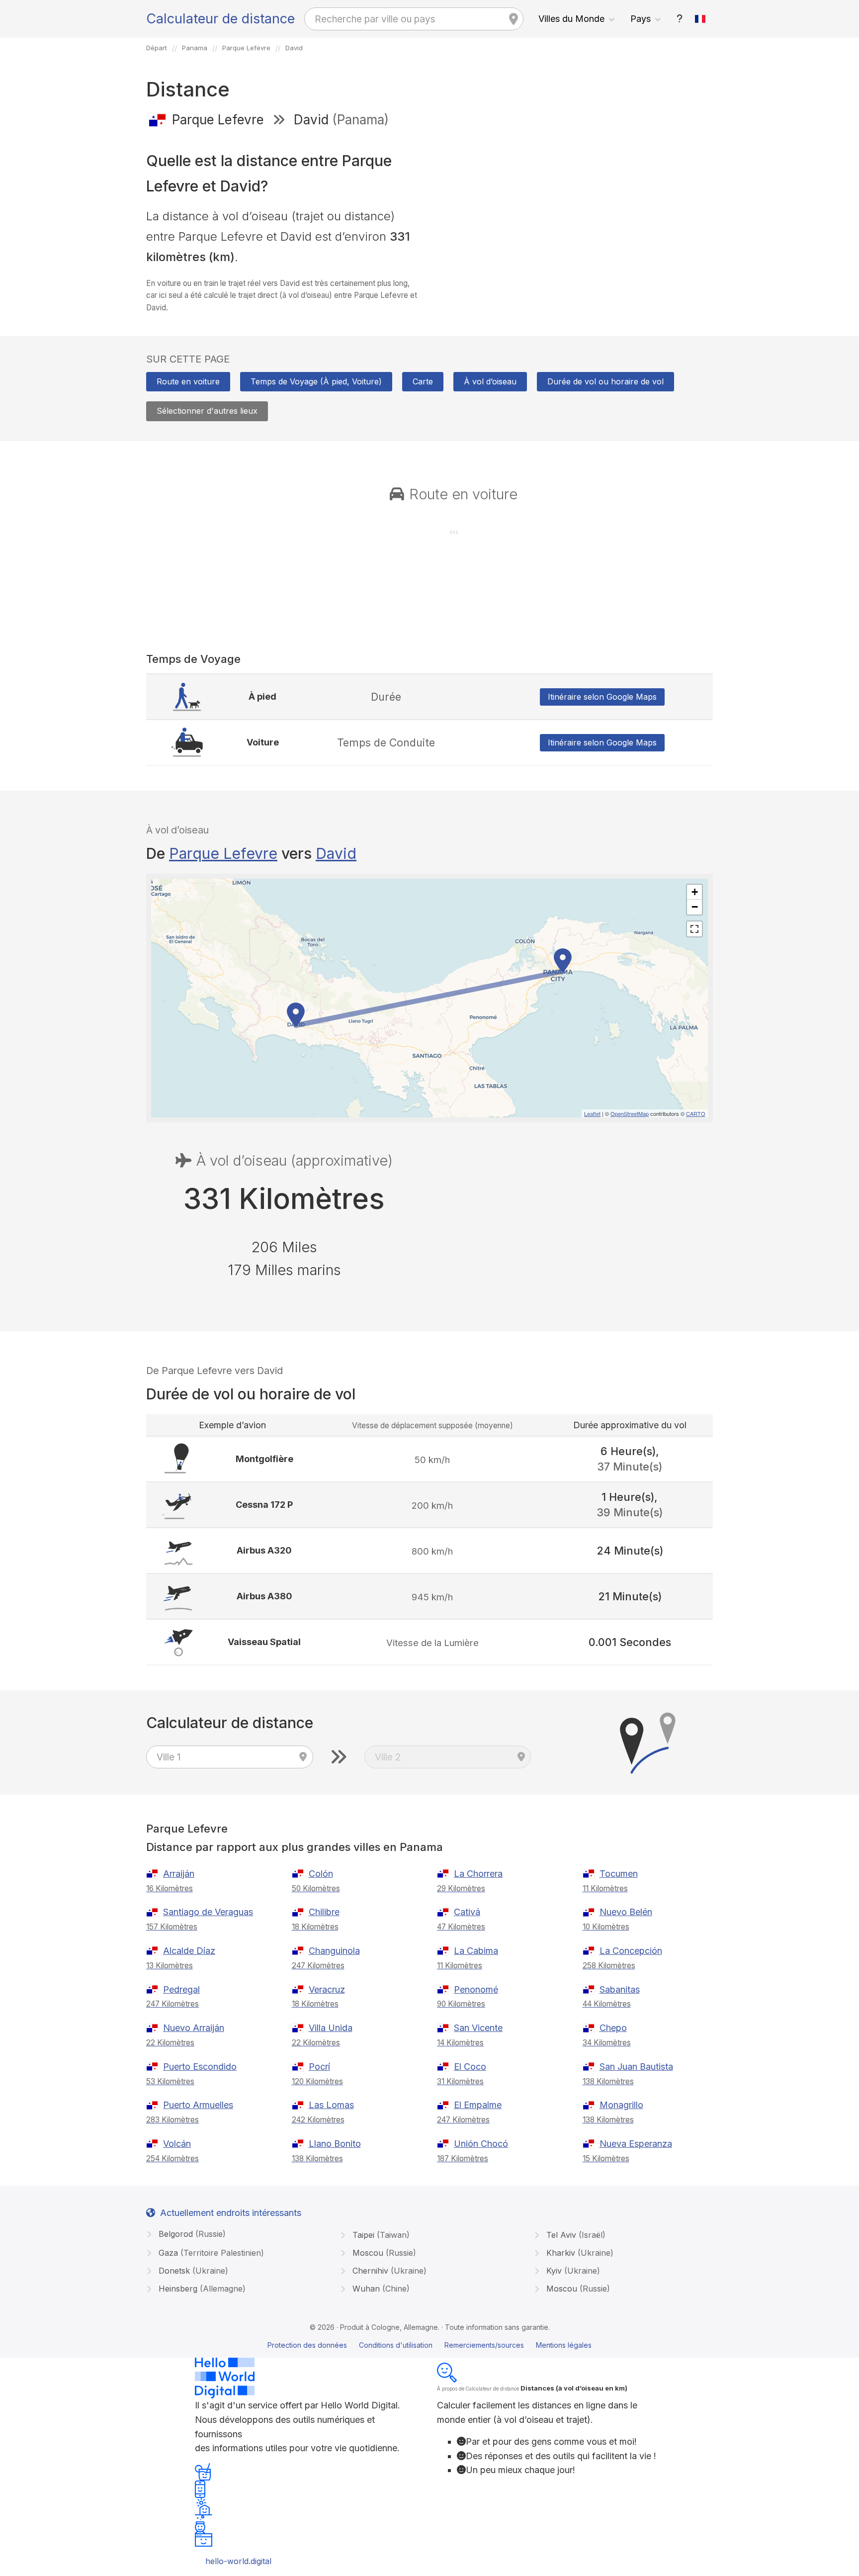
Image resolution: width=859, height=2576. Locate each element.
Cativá (467, 1912)
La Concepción (631, 1951)
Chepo (613, 2028)
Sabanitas (620, 1989)
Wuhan (380, 2289)
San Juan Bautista (636, 2067)
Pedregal (181, 1989)
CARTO (696, 1113)
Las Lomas (331, 2105)
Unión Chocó (481, 2144)
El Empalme (478, 2105)
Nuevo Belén (626, 1912)
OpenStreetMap (630, 1113)
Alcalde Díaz (189, 1951)
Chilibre (324, 1912)
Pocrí (319, 2067)
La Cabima (476, 1951)
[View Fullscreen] (694, 929)
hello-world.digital (238, 2561)
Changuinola (334, 1951)
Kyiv (572, 2271)
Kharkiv (579, 2253)
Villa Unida (331, 2028)
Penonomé (476, 1989)
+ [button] (695, 892)
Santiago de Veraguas (208, 1912)
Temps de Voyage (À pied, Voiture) (316, 381)
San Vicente (478, 2028)
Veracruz (327, 1989)
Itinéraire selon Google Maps (602, 697)
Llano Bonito (335, 2144)
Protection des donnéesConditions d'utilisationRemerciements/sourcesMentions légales (429, 2345)
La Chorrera (478, 1874)
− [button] (695, 907)
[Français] (700, 19)
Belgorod (191, 2234)
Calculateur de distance (220, 19)
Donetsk (192, 2271)
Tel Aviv (575, 2235)
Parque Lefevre (223, 853)
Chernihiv (388, 2271)
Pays (641, 19)
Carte (423, 381)
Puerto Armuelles (198, 2105)
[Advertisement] (575, 208)
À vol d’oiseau (490, 381)
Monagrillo (621, 2105)
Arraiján (179, 1874)
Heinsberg (201, 2289)
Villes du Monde (571, 19)
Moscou (383, 2253)
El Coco (470, 2067)
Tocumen (619, 1874)
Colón (321, 1874)
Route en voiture (188, 381)
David (336, 853)
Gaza (210, 2253)
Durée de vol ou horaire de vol (605, 381)
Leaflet (592, 1113)
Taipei (380, 2235)
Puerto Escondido (200, 2067)
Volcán (177, 2144)
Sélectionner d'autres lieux (207, 411)
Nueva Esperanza (636, 2144)
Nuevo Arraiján (194, 2028)
